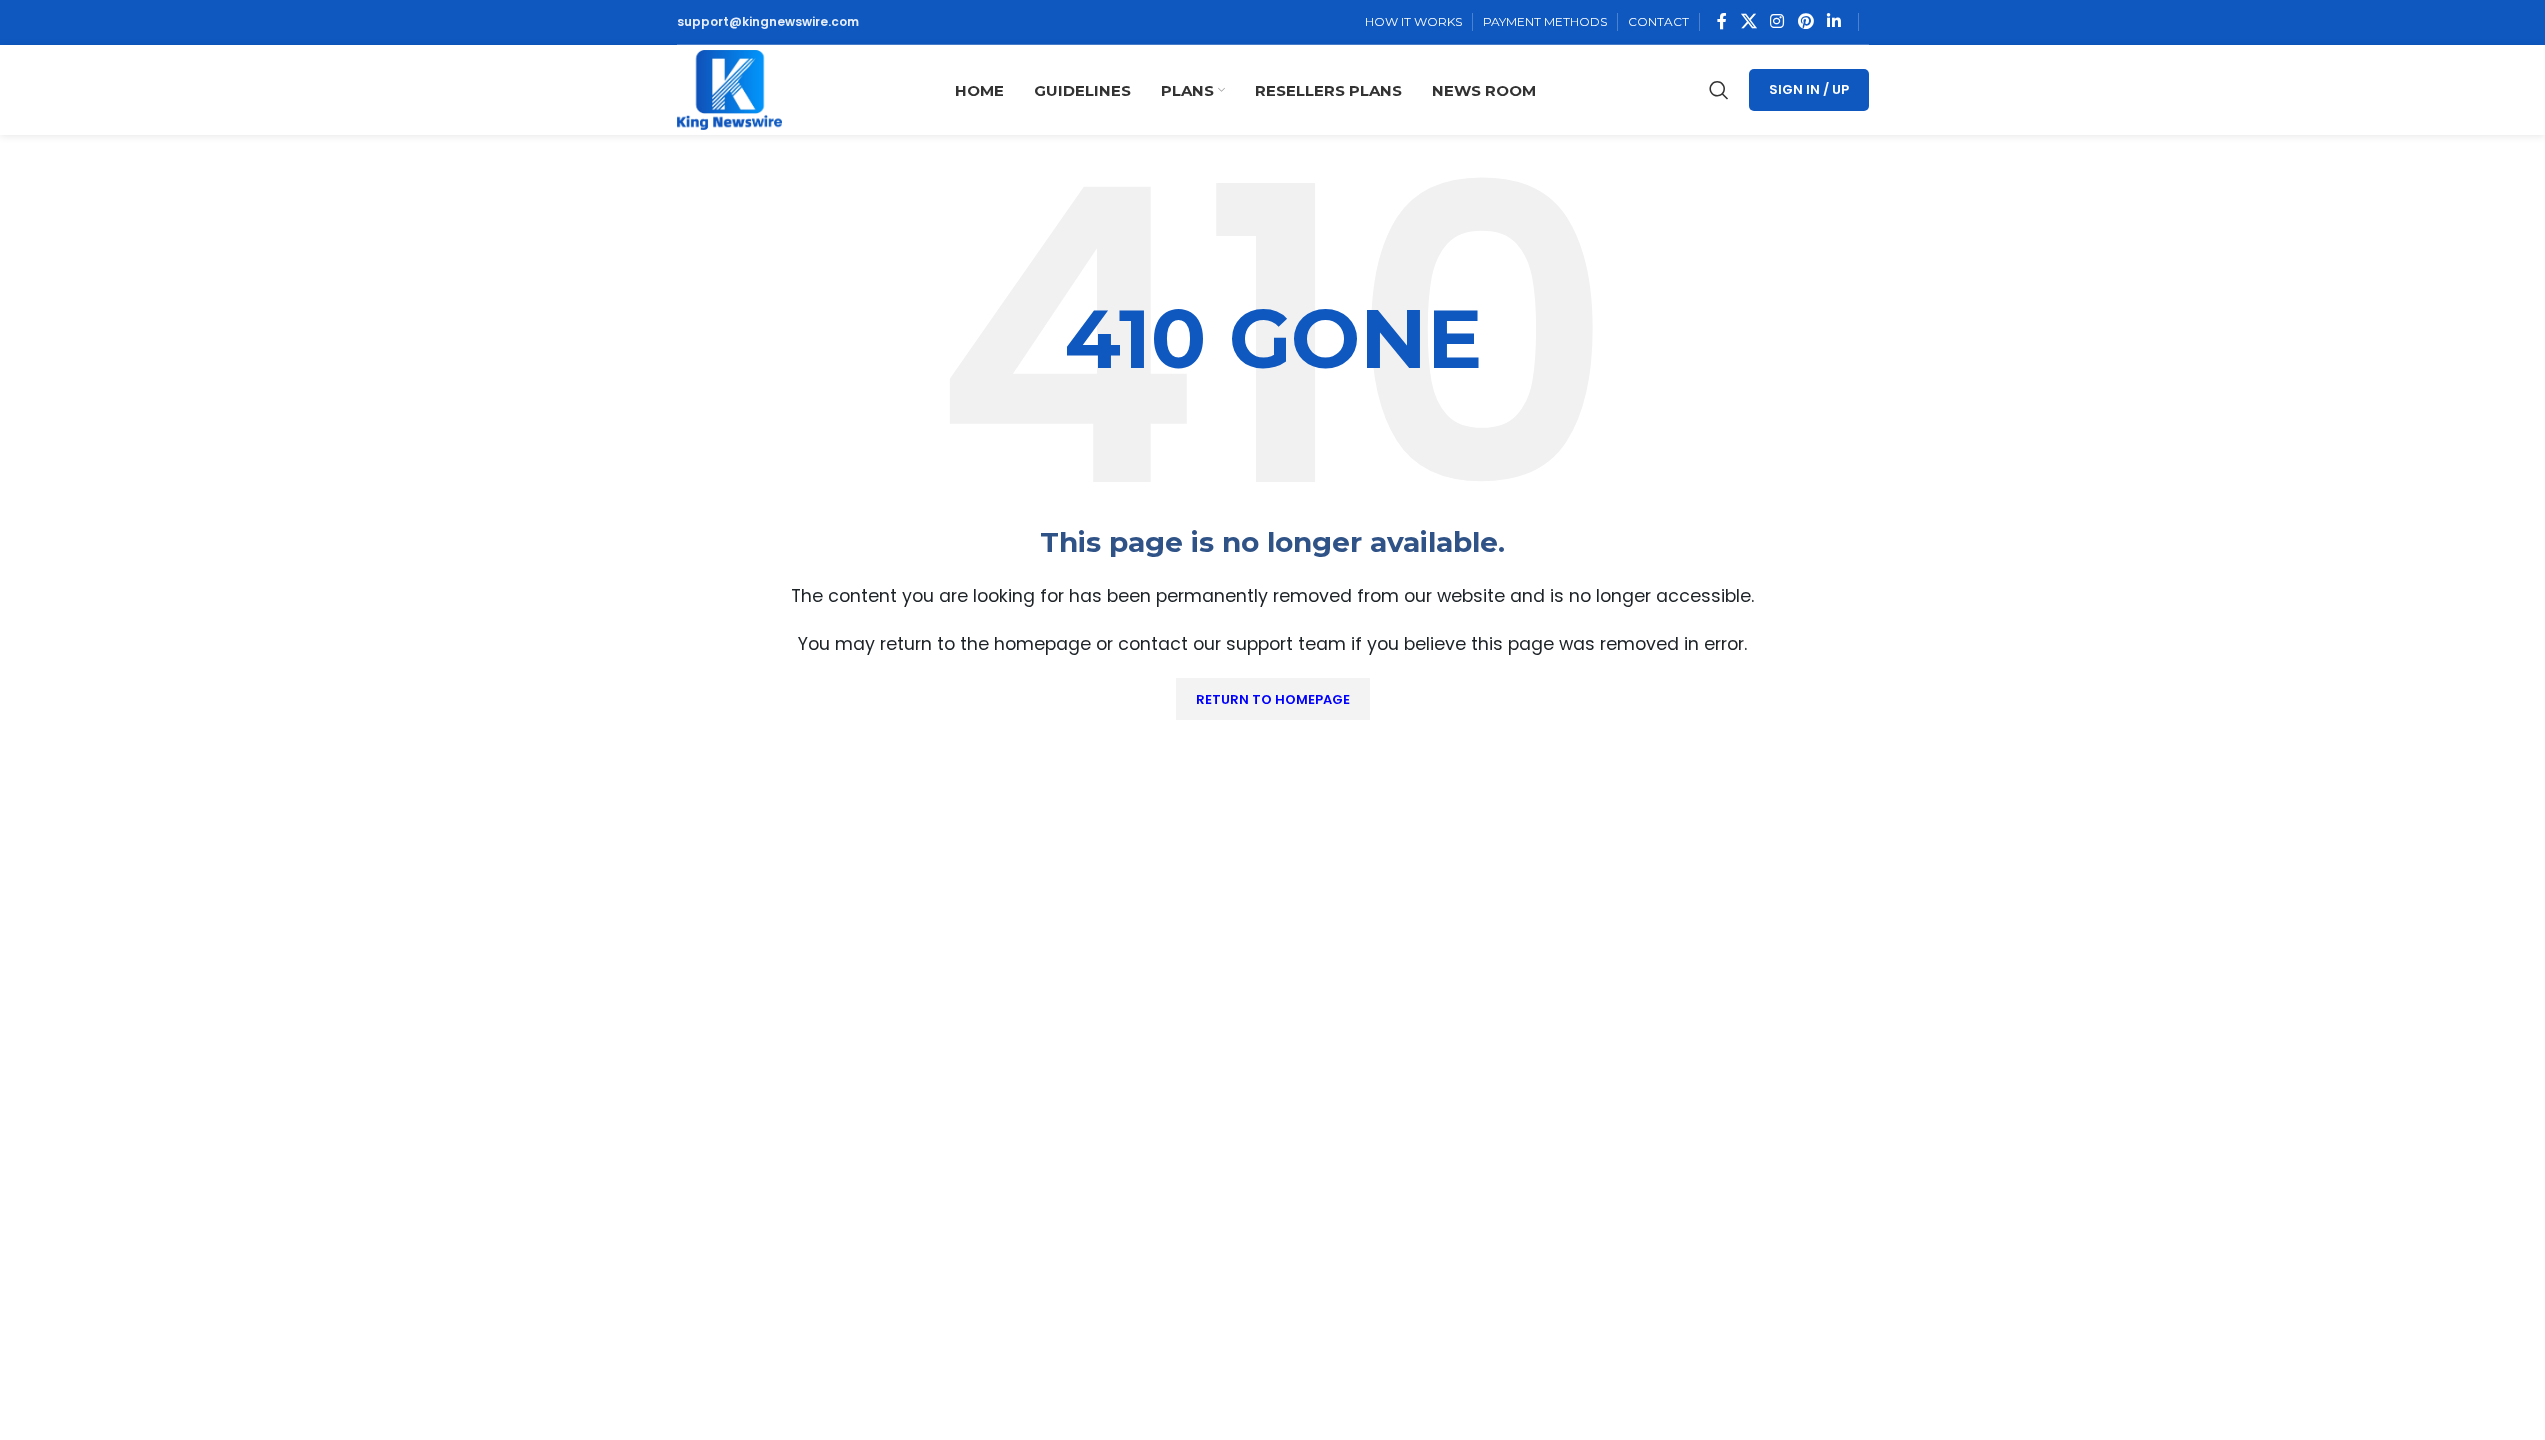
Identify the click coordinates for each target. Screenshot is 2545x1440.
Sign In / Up (1809, 89)
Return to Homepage (1273, 699)
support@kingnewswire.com (768, 21)
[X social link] (1748, 21)
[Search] (1719, 90)
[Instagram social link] (1777, 21)
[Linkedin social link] (1833, 21)
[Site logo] (729, 88)
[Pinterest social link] (1805, 21)
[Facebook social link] (1722, 21)
